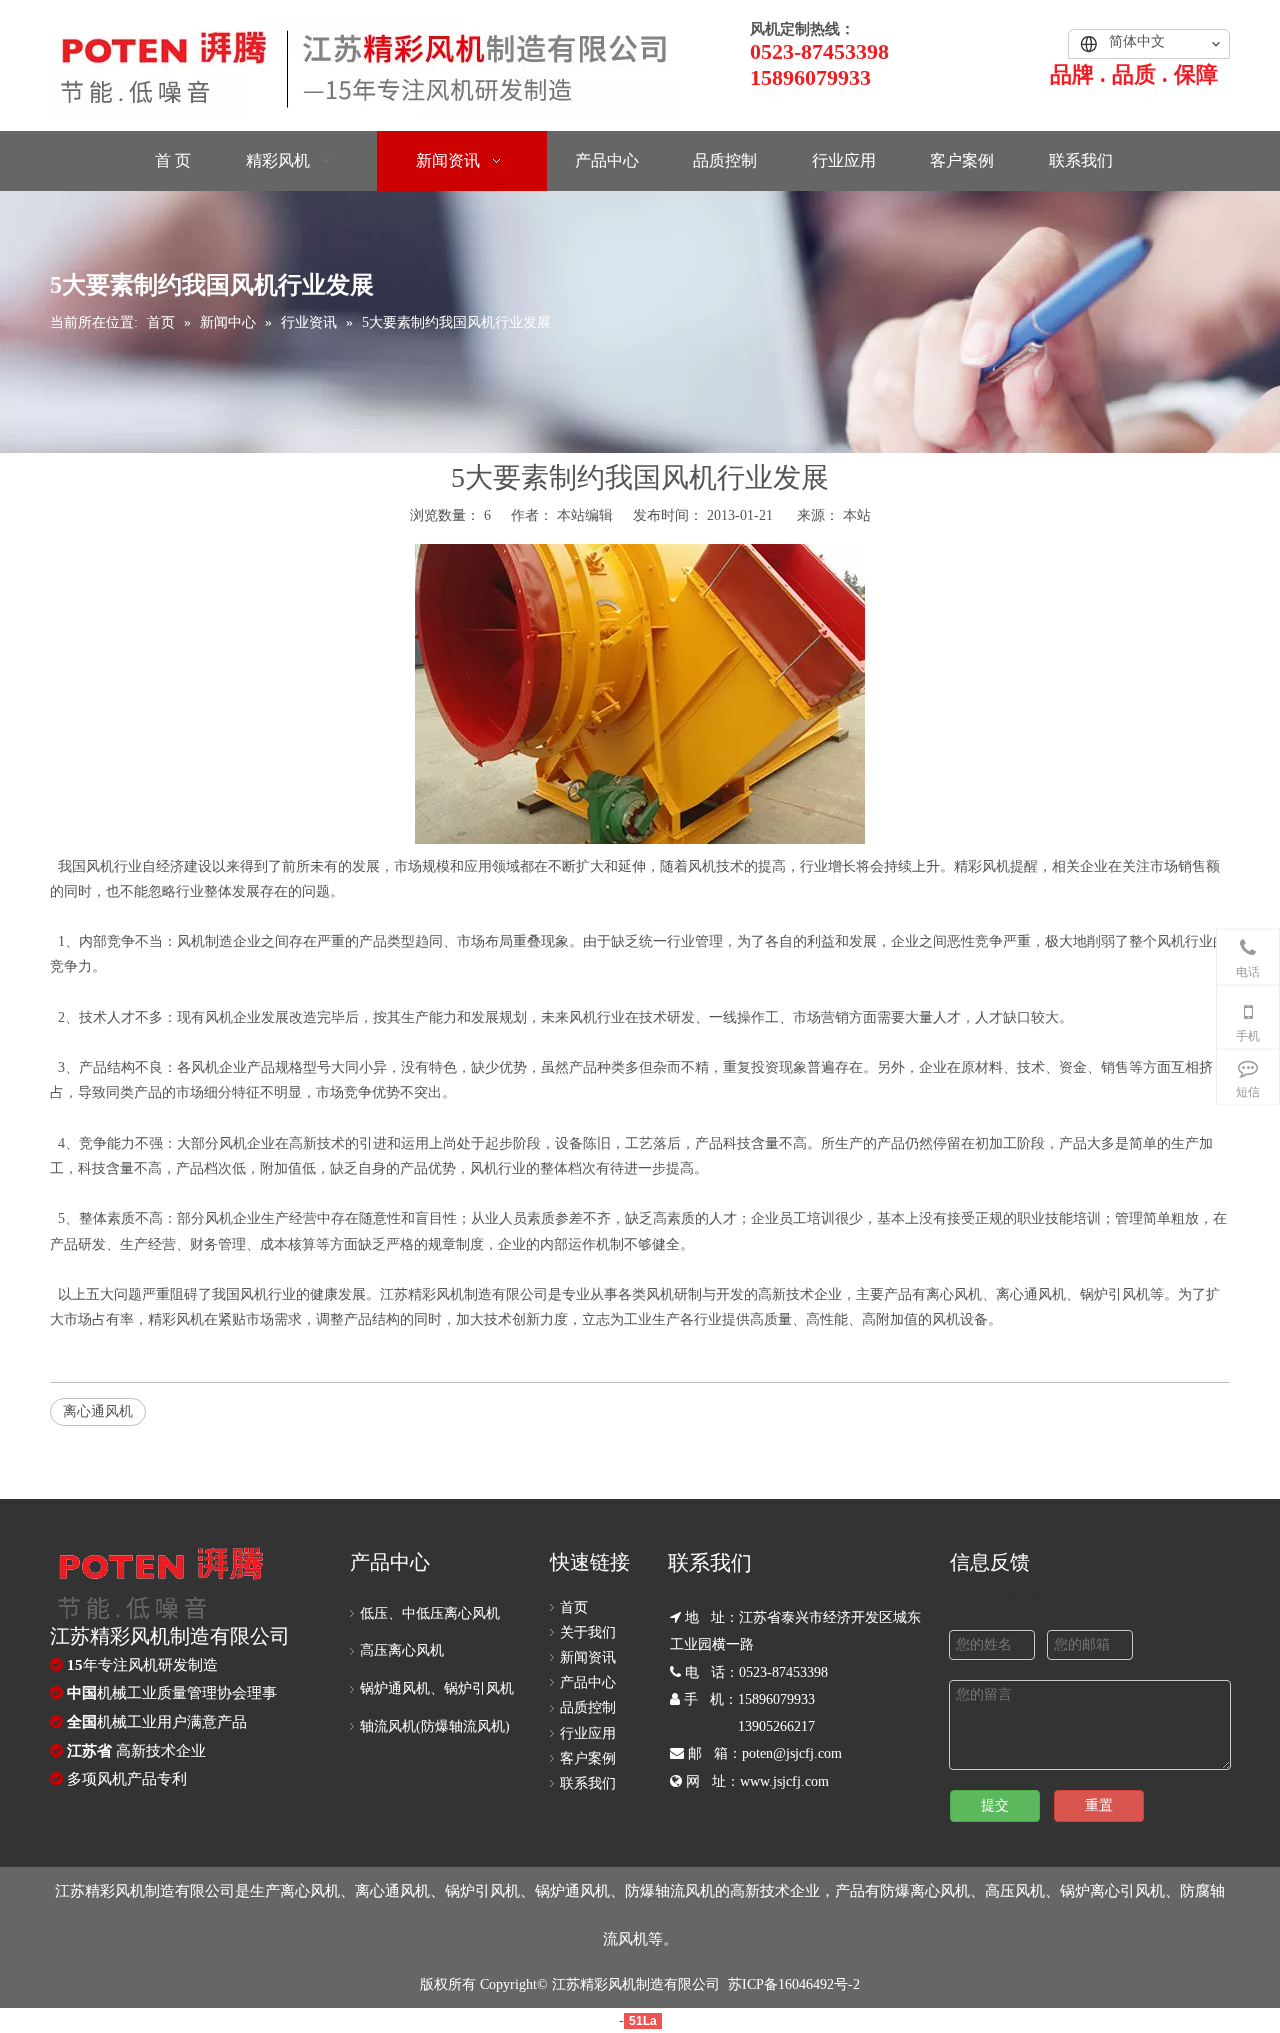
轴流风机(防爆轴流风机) (435, 1726)
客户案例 (588, 1758)
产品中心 (588, 1682)
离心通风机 (98, 1411)
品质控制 (588, 1707)
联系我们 (588, 1783)
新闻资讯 (588, 1657)
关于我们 (588, 1632)
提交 (995, 1805)
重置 (1099, 1805)
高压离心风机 (402, 1650)
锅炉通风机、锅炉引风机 (437, 1688)
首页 (574, 1607)
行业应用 (588, 1733)
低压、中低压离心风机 (430, 1613)
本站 (857, 515)
